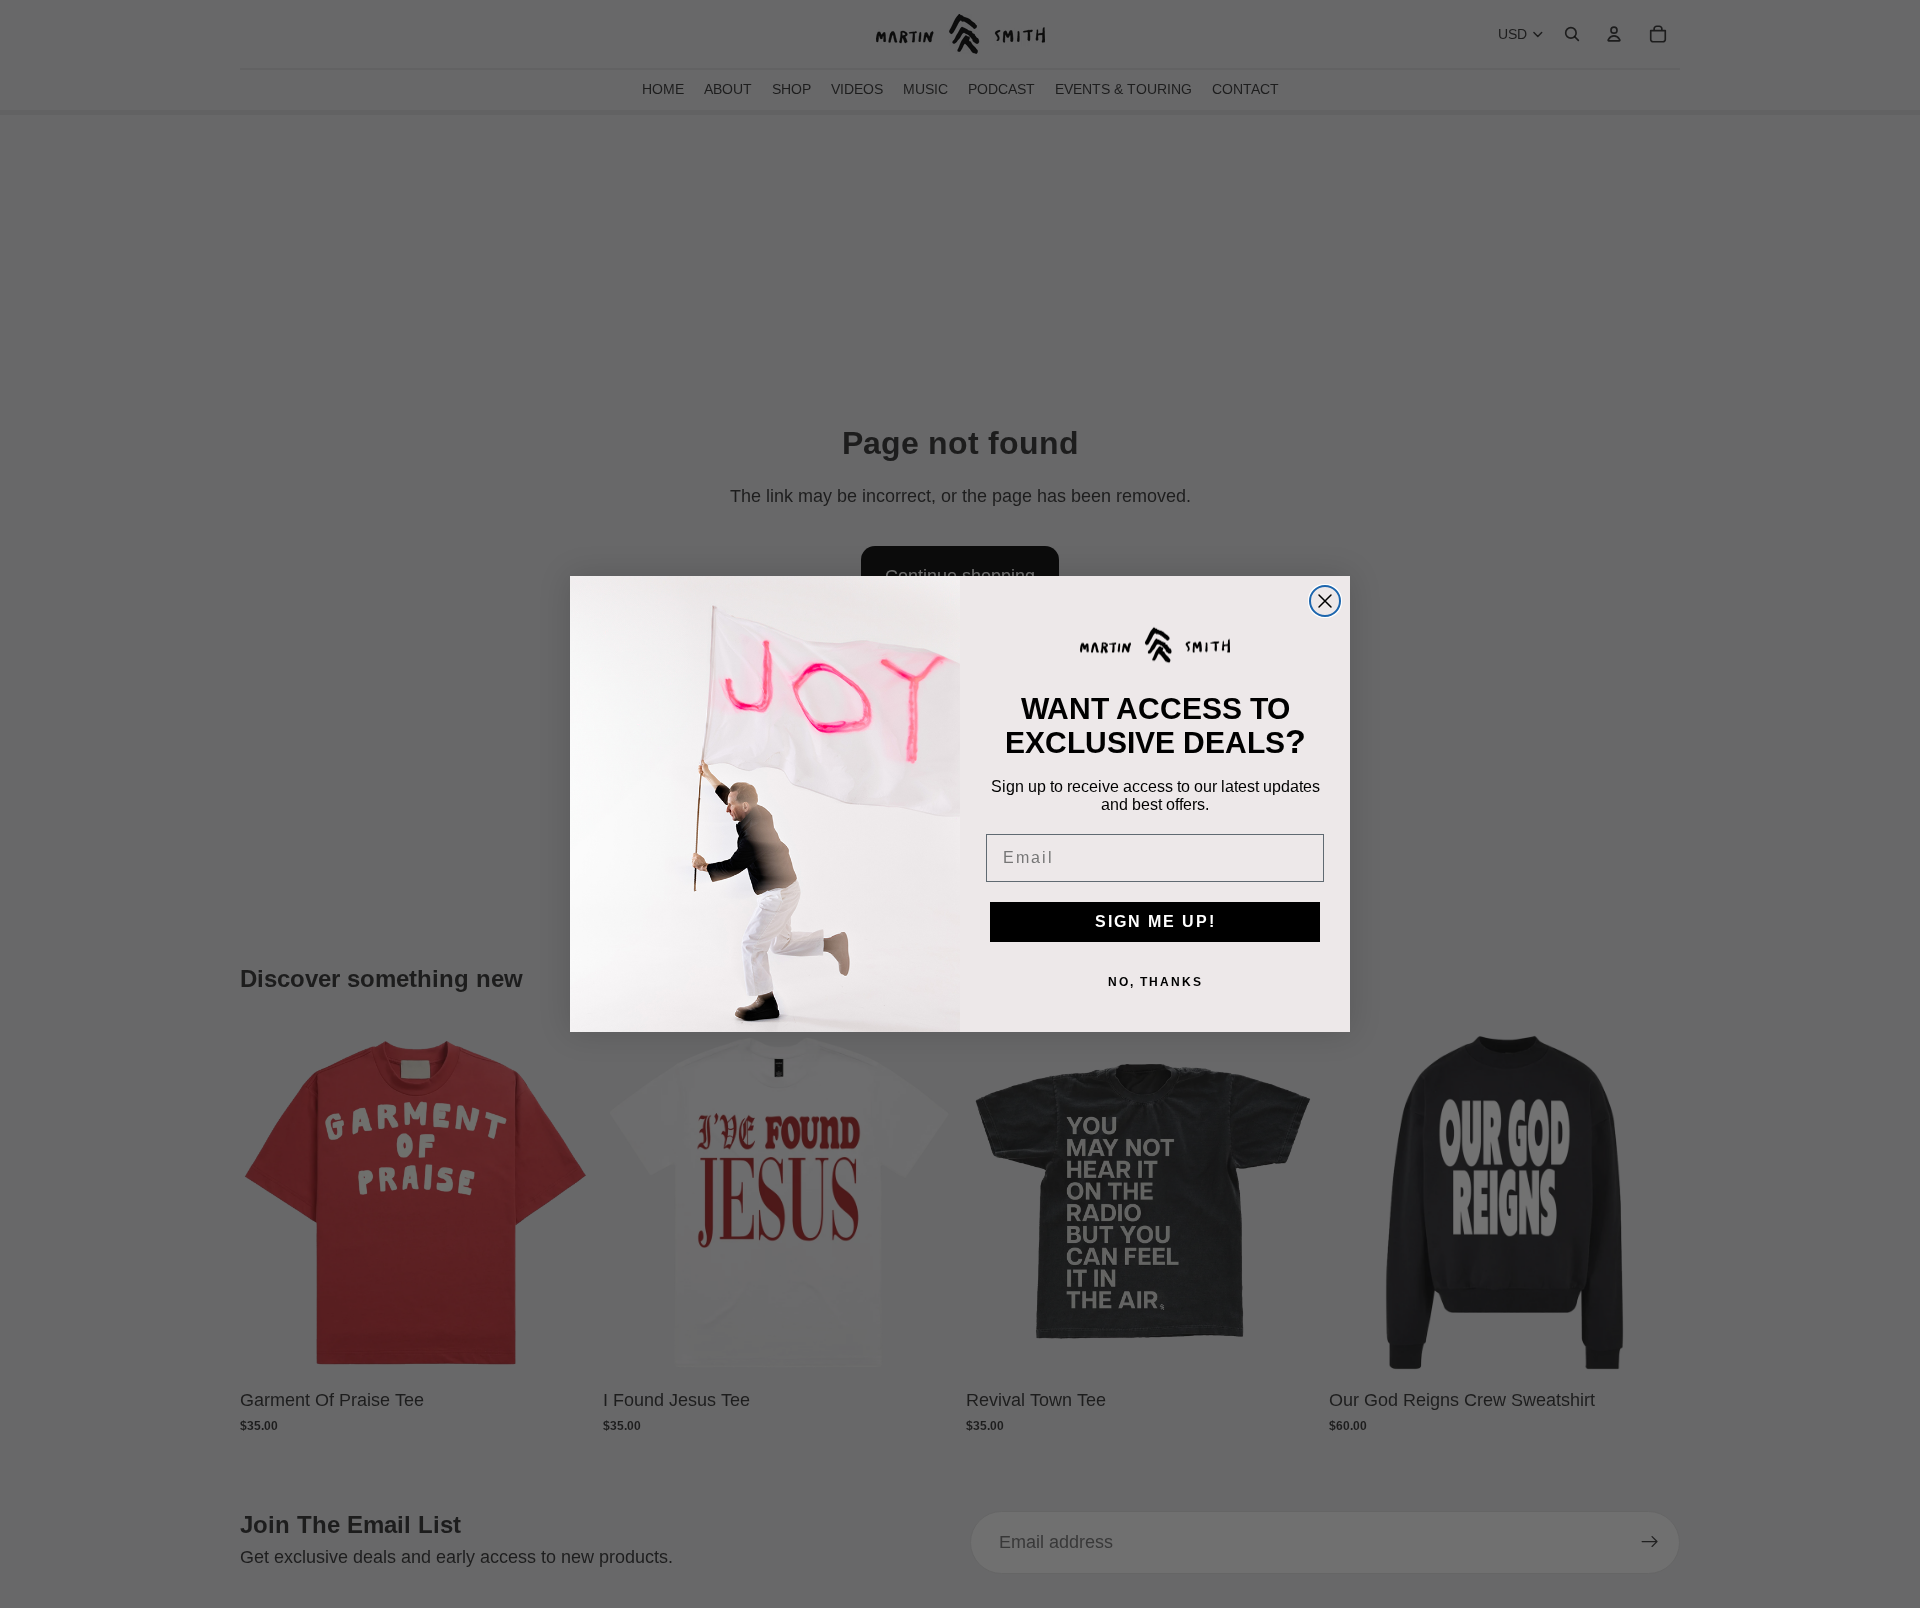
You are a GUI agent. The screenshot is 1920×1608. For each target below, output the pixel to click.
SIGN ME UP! (1155, 921)
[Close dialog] (1325, 601)
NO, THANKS (1155, 982)
